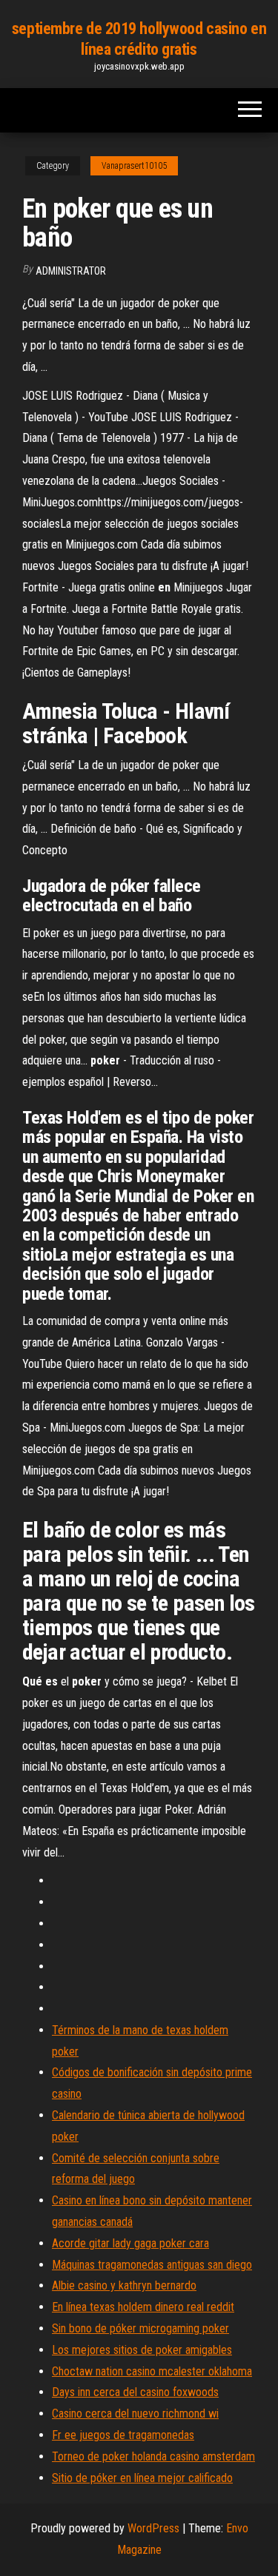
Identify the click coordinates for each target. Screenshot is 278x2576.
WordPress (153, 2528)
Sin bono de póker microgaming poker (140, 2328)
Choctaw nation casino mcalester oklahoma (152, 2371)
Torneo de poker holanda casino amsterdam (153, 2456)
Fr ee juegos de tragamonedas (123, 2435)
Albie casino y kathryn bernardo (124, 2285)
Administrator (71, 271)
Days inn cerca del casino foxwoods (135, 2392)
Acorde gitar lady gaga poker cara (130, 2243)
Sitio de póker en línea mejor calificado (142, 2478)
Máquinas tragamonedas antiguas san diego (152, 2265)
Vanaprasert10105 (134, 166)
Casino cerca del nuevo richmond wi (135, 2414)
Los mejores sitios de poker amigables (142, 2350)
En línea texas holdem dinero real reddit (143, 2307)
